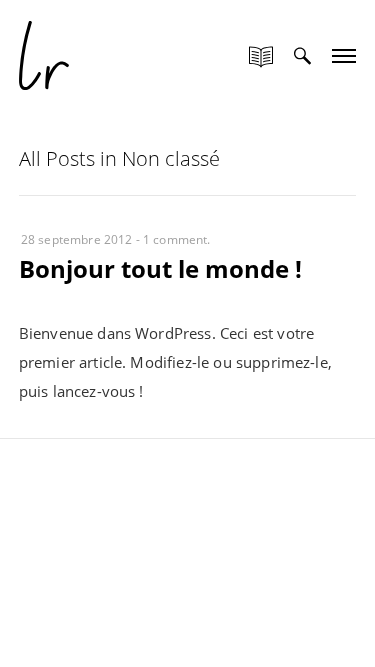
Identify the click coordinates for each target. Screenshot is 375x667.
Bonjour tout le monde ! (160, 268)
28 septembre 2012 (77, 239)
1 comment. (177, 239)
